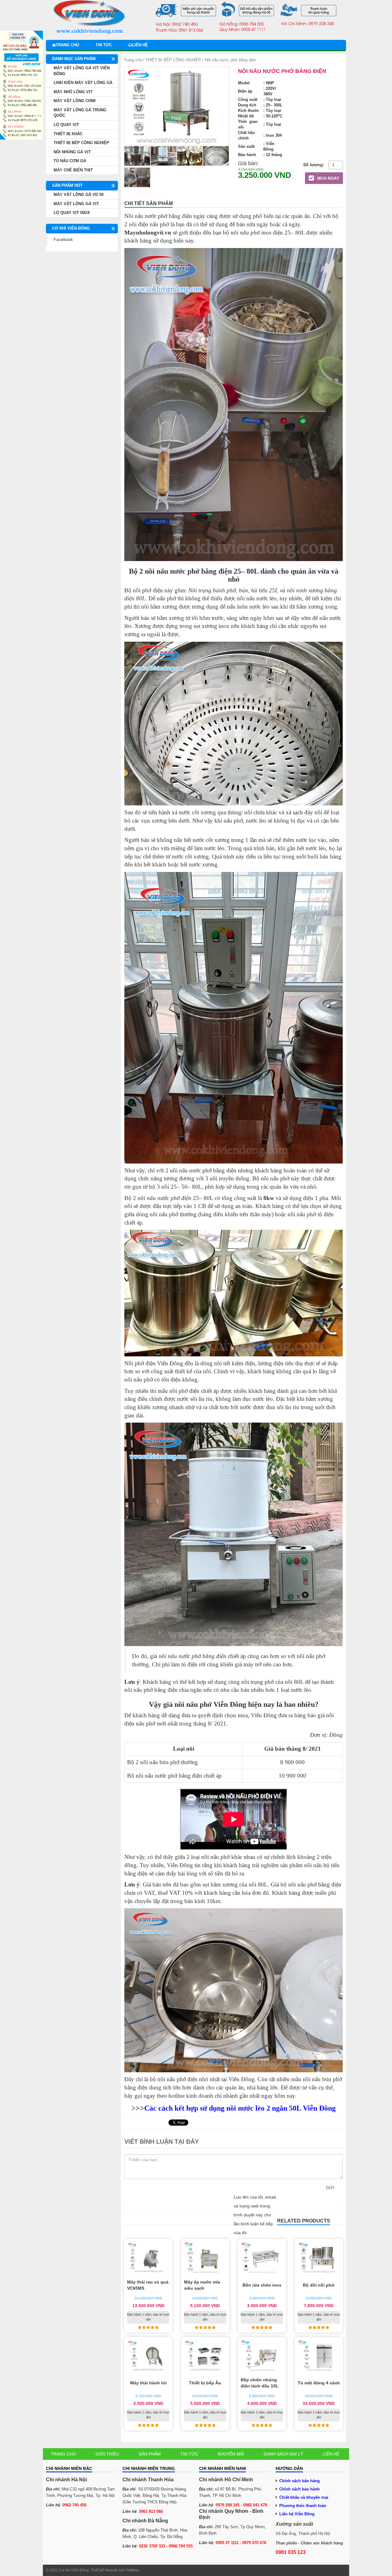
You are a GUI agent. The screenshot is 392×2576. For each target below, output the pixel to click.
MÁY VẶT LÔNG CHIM (75, 101)
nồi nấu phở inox (251, 233)
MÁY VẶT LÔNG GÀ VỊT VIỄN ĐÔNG (82, 71)
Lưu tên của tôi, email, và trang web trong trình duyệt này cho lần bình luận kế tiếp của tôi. (255, 2215)
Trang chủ (67, 45)
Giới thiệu (107, 2454)
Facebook (63, 239)
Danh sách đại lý (283, 2454)
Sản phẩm (150, 2454)
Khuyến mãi (231, 2454)
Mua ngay (328, 178)
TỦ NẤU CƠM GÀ (70, 161)
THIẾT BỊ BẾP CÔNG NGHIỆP (173, 60)
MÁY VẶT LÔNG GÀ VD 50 (79, 195)
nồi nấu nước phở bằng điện (192, 1656)
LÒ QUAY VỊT (66, 125)
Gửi (330, 2188)
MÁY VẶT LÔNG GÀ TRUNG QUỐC (80, 113)
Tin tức (104, 45)
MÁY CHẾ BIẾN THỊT (73, 170)
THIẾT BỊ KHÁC (68, 134)
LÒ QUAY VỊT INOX (72, 213)
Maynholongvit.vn (148, 233)
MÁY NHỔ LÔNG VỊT (73, 92)
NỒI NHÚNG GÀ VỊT (72, 152)
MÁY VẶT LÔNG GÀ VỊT (76, 204)
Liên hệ (140, 45)
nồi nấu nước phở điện (164, 1198)
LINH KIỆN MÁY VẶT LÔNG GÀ (83, 83)
